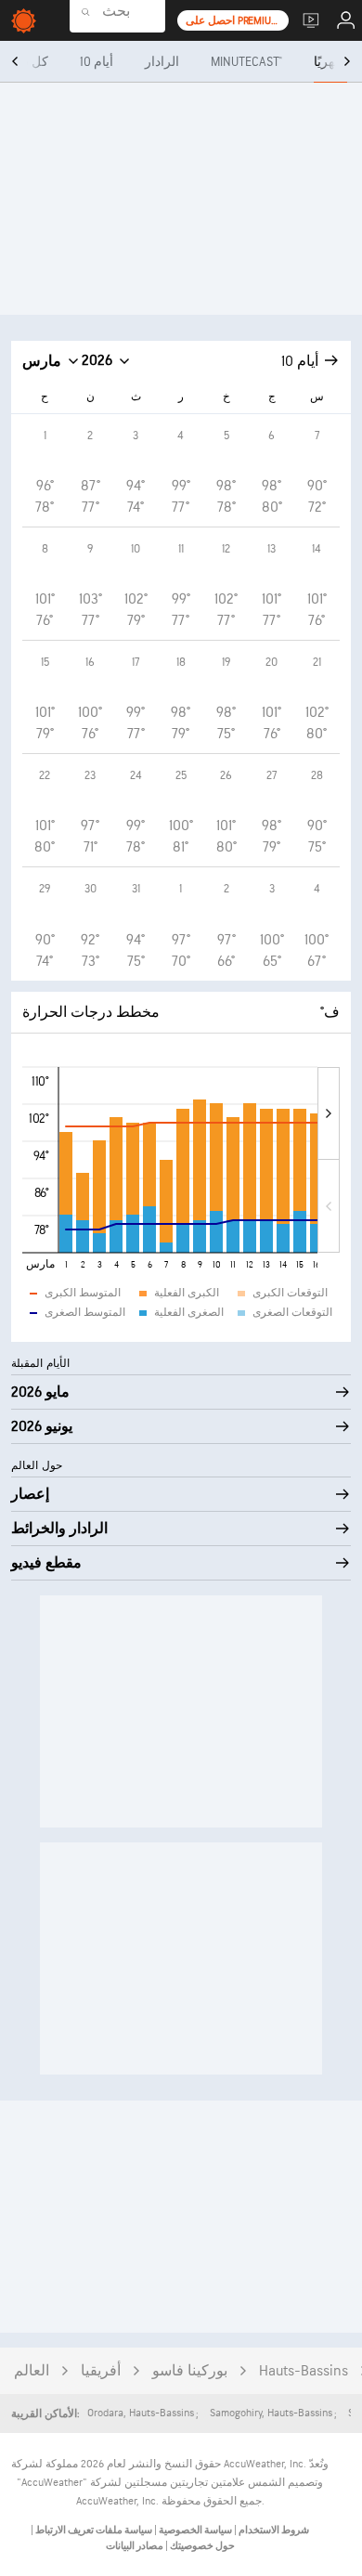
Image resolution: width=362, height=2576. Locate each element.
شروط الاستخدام (273, 2530)
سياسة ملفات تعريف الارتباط (93, 2530)
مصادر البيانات (135, 2546)
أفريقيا (101, 2371)
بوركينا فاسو (190, 2371)
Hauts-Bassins (304, 2371)
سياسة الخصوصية (194, 2530)
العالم (32, 2371)
